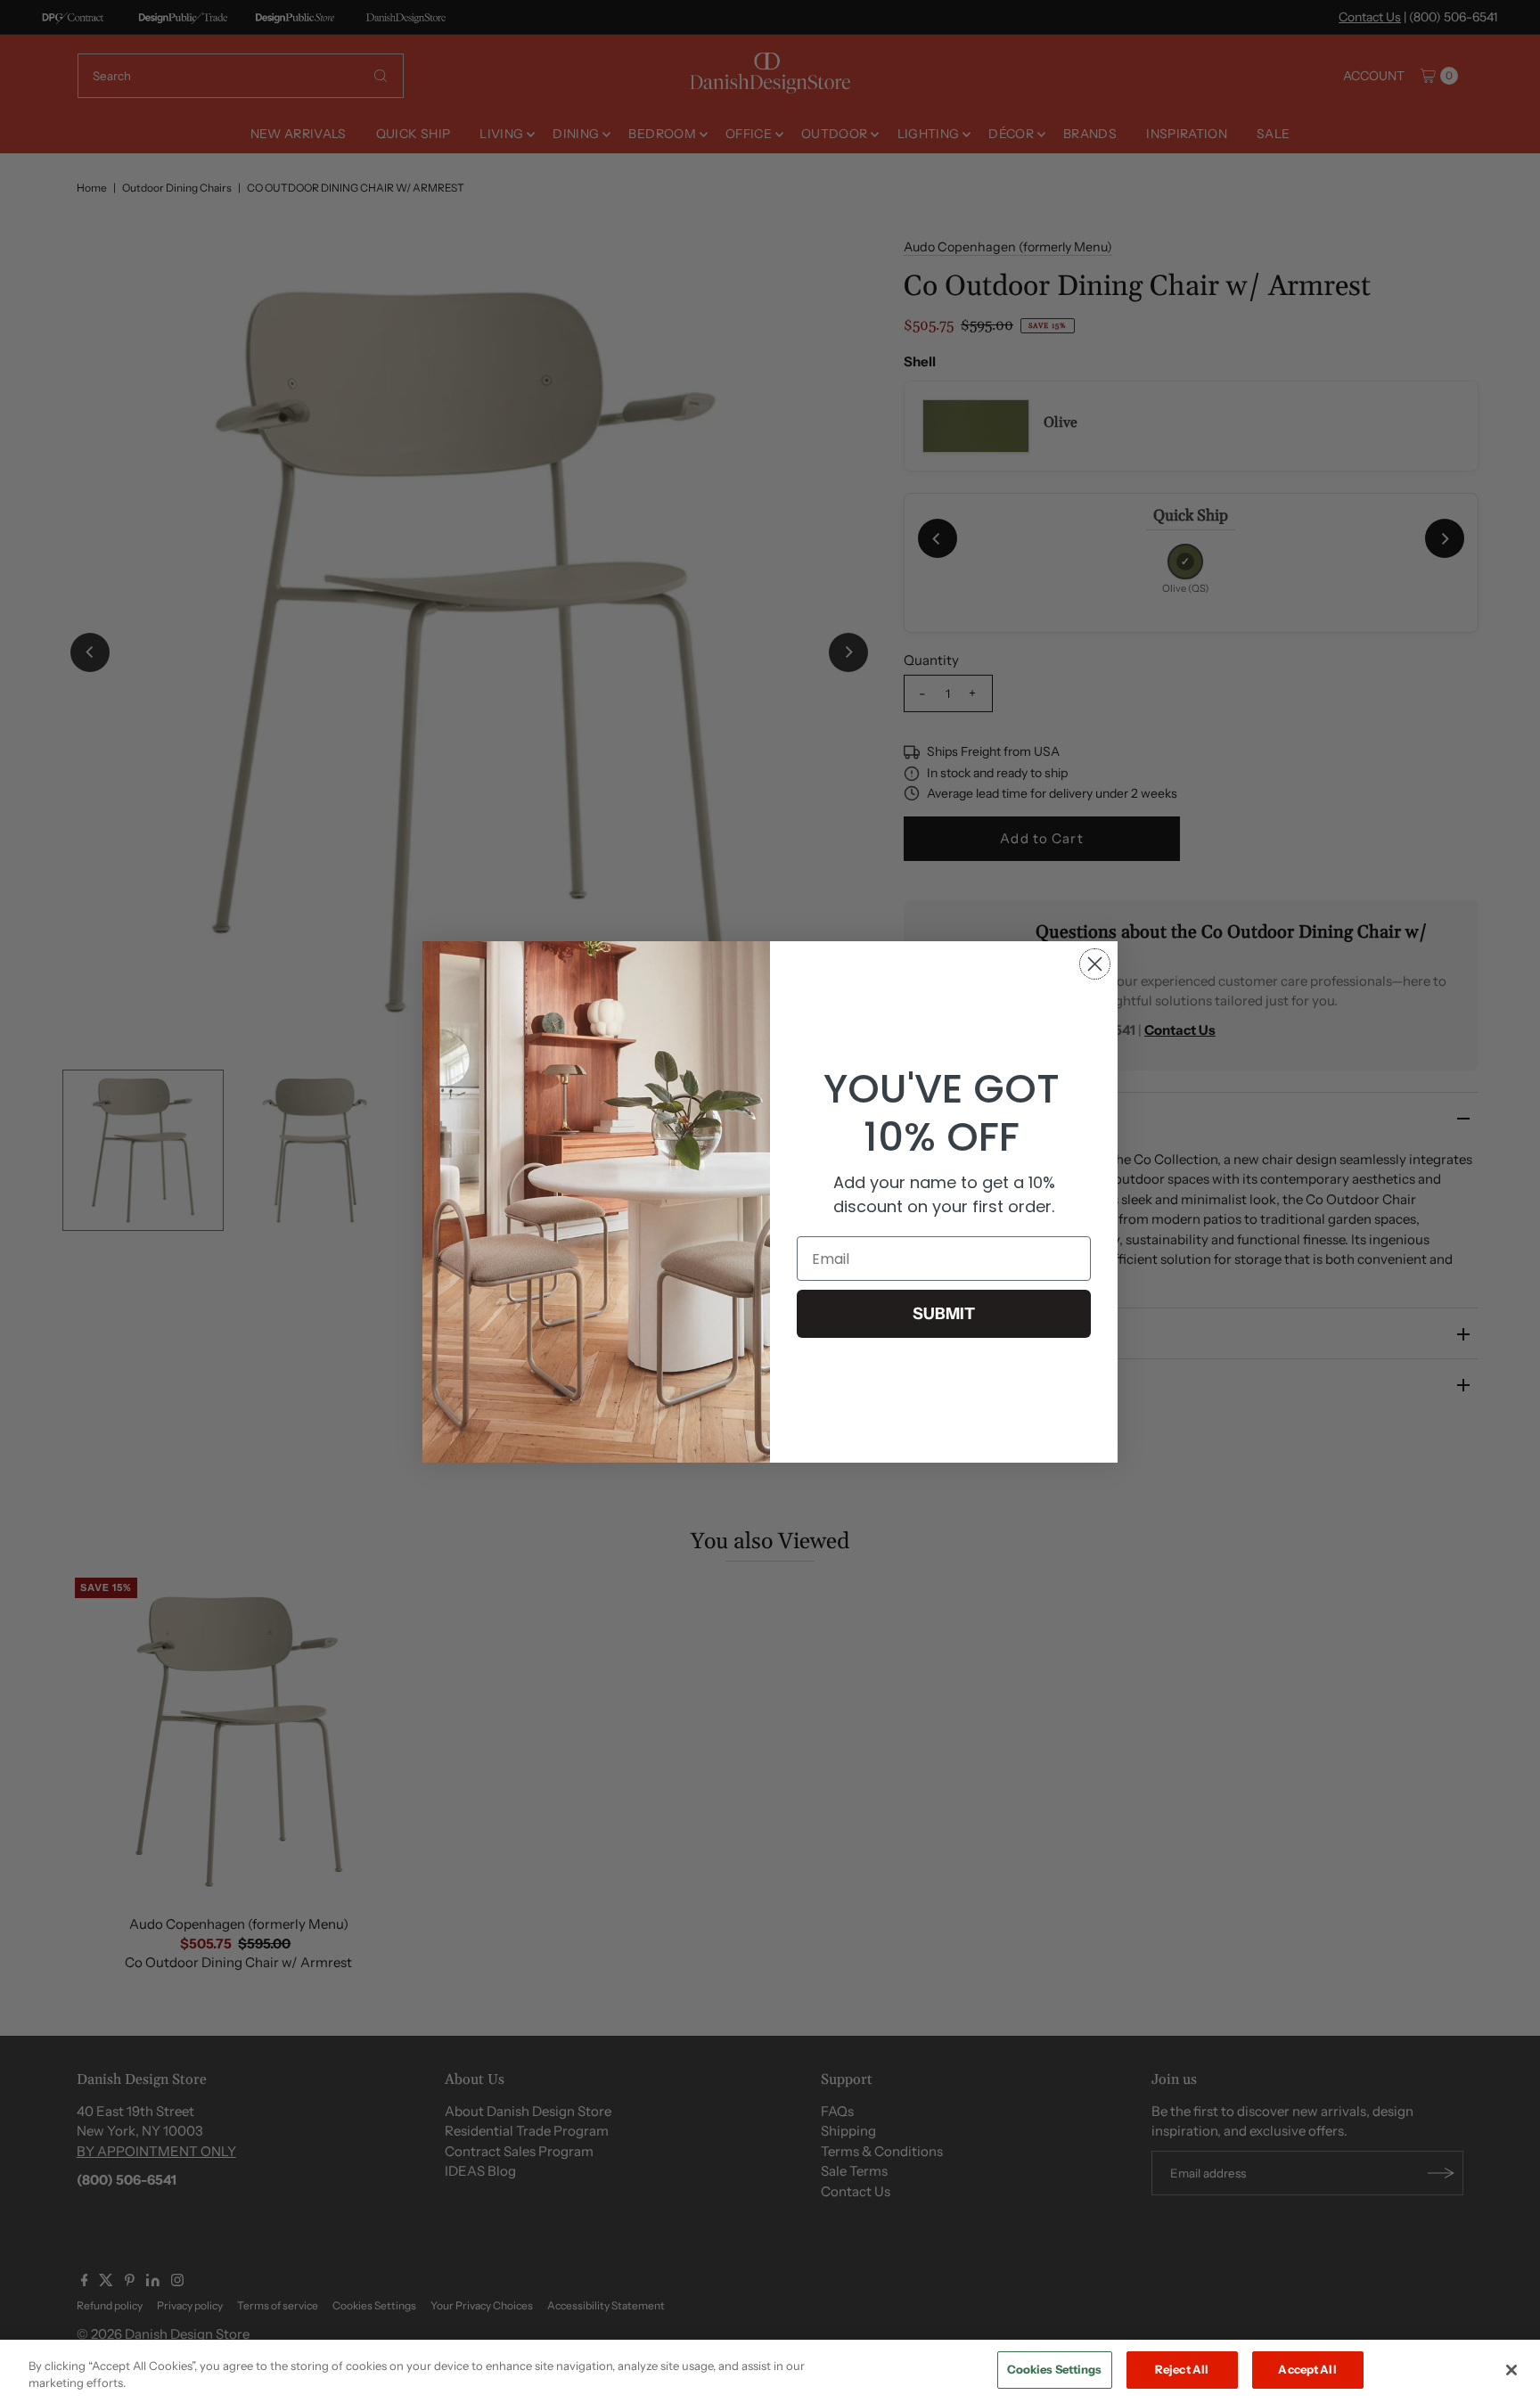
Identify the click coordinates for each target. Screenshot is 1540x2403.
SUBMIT (944, 1314)
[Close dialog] (1095, 964)
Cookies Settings (1055, 2369)
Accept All (1307, 2369)
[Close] (1511, 2370)
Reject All (1182, 2369)
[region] (770, 2371)
